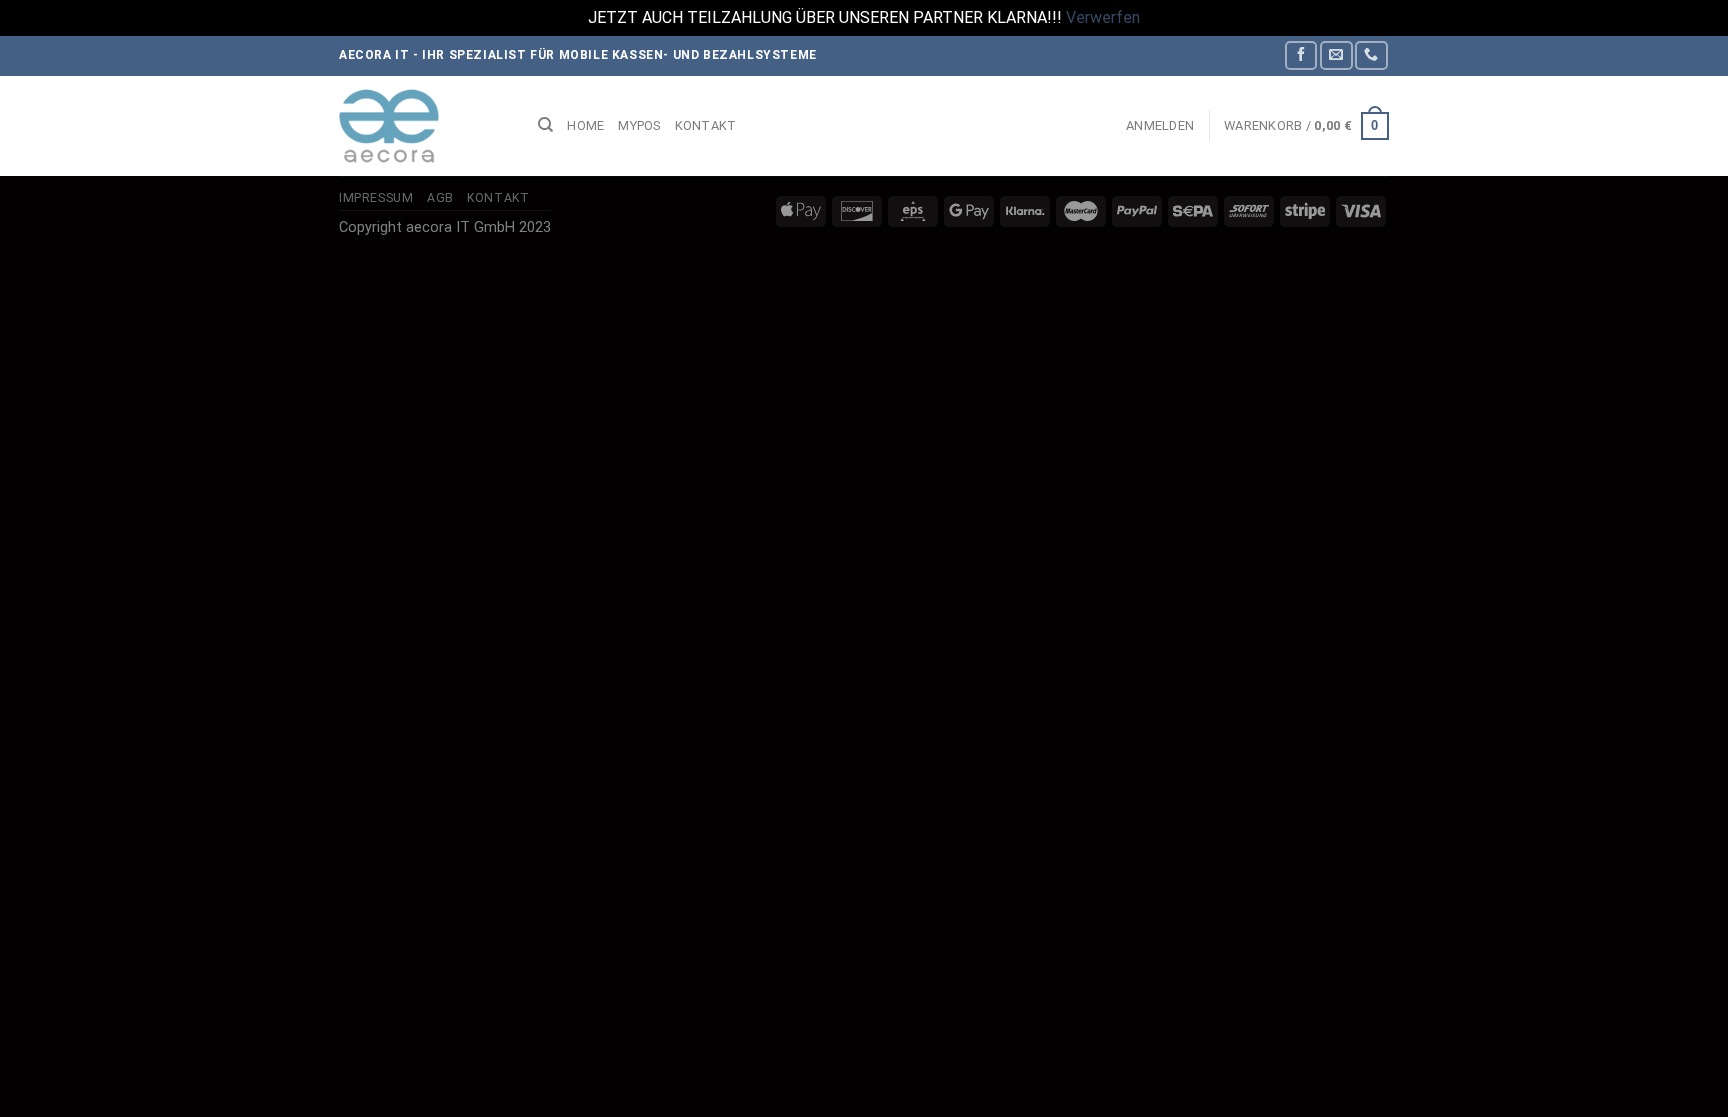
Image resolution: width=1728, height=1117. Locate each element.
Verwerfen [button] (1103, 17)
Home (585, 125)
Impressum (376, 198)
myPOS (639, 125)
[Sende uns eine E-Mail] (1336, 55)
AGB (440, 198)
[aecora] (423, 126)
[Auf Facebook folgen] (1301, 55)
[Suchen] (545, 125)
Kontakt (706, 125)
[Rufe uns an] (1371, 55)
